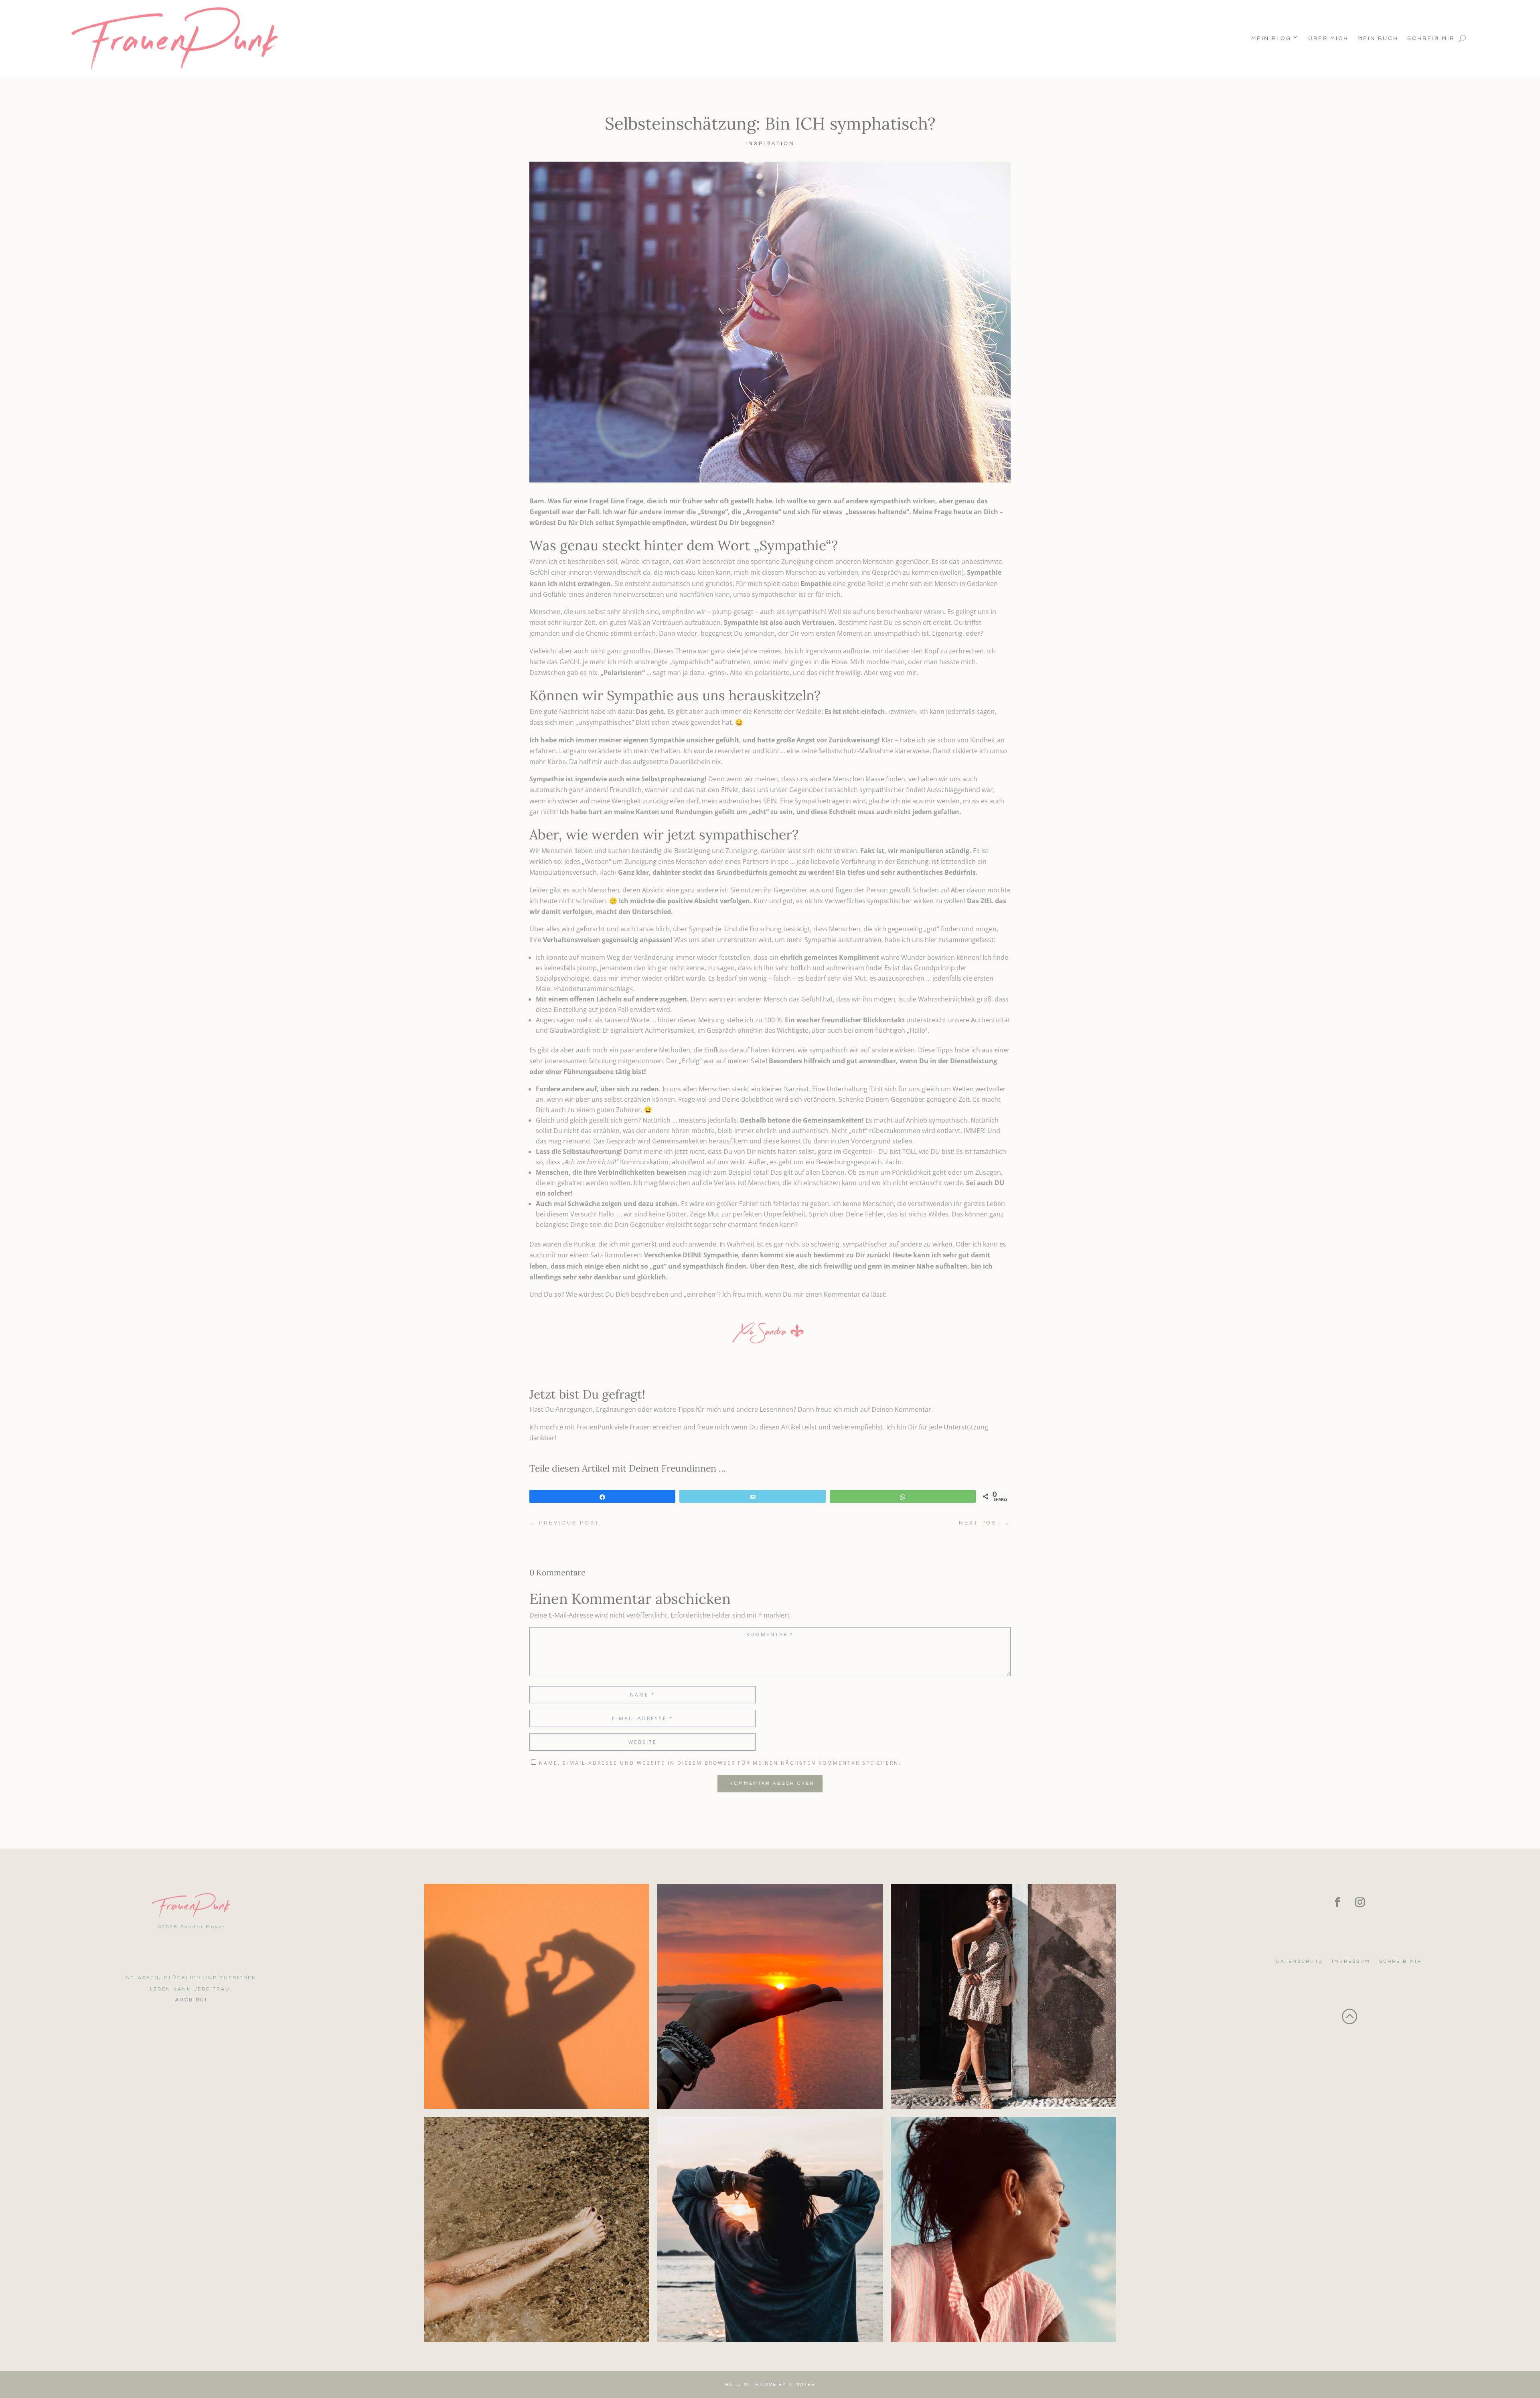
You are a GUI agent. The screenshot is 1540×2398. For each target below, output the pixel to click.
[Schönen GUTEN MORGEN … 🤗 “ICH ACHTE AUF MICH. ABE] (770, 2229)
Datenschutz (1300, 1961)
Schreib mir (1431, 39)
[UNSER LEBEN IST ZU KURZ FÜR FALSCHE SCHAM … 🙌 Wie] (1003, 1996)
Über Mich (1328, 39)
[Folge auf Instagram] (1360, 1902)
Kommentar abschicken (772, 1783)
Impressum (1351, 1961)
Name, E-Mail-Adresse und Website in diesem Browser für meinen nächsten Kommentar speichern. (720, 1763)
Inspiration (770, 144)
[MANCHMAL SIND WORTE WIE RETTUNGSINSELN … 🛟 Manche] (537, 1996)
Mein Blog (1271, 39)
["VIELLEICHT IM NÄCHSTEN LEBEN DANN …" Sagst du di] (1003, 2229)
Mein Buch (1378, 39)
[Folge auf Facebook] (1337, 1902)
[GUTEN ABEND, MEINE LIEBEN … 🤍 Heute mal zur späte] (770, 1996)
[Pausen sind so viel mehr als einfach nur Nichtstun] (537, 2229)
